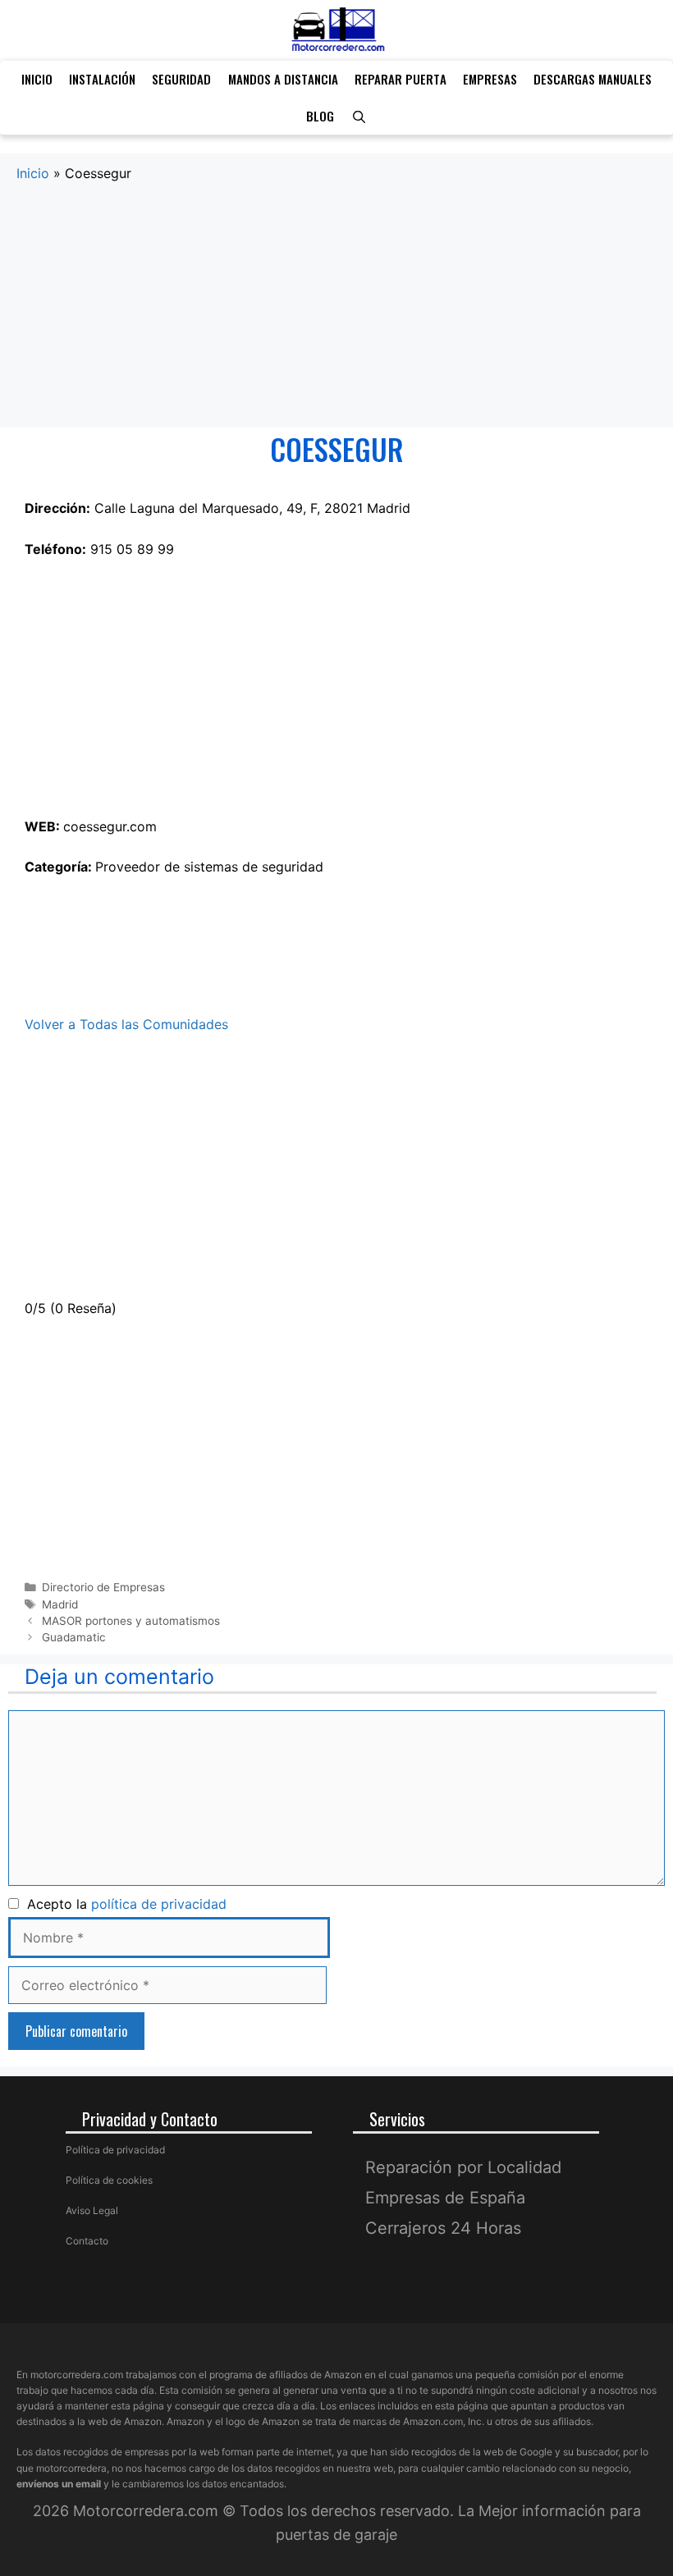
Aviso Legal (92, 2210)
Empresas (490, 79)
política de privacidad (159, 1904)
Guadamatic (74, 1637)
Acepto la (123, 1904)
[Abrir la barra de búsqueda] (358, 116)
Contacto (87, 2241)
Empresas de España (445, 2198)
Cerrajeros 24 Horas (443, 2228)
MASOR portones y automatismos (131, 1621)
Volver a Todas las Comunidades (126, 1024)
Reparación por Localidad (463, 2167)
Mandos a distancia (283, 79)
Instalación (102, 79)
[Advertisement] (336, 306)
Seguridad (181, 79)
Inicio (37, 79)
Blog (320, 116)
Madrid (60, 1604)
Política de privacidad (115, 2150)
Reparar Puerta (401, 79)
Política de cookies (109, 2180)
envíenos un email (59, 2484)
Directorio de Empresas (103, 1587)
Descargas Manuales (593, 79)
